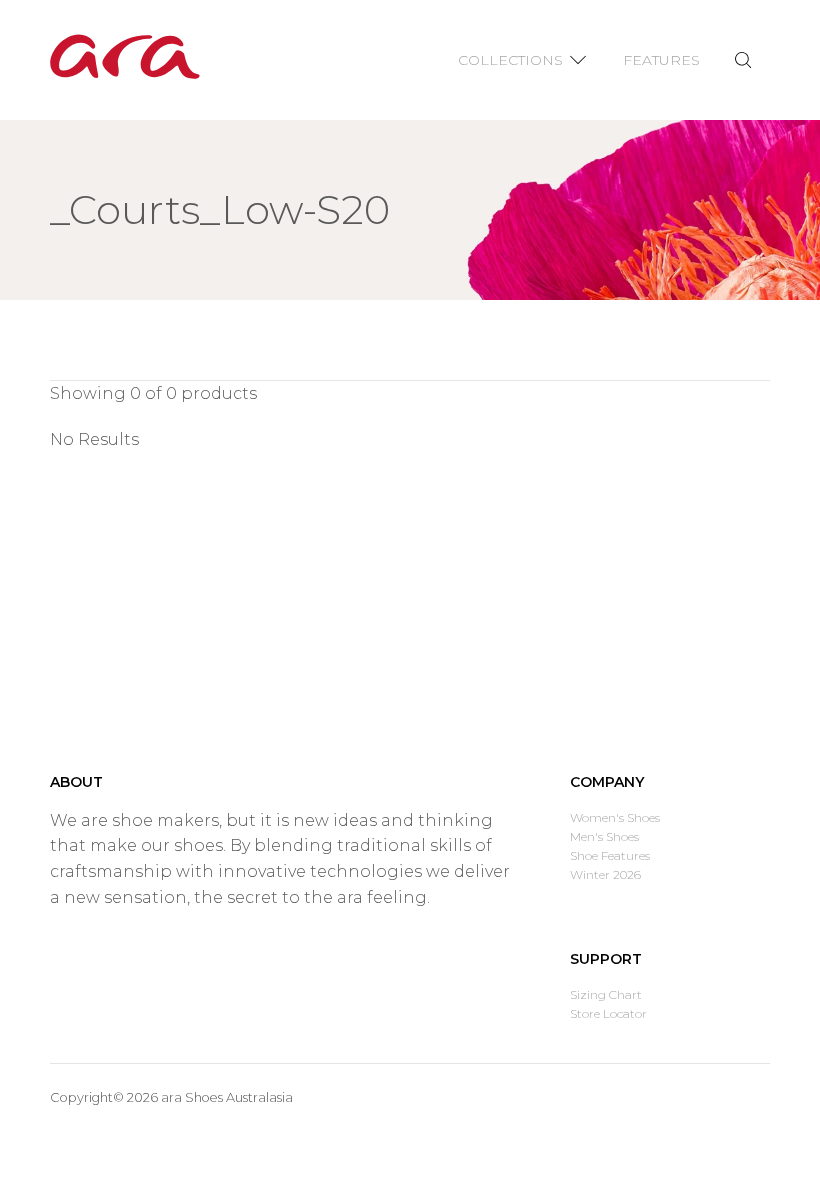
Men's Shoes (604, 836)
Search (742, 60)
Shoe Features (610, 855)
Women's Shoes (615, 817)
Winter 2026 (605, 874)
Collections (510, 60)
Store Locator (608, 1013)
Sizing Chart (606, 994)
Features (661, 60)
